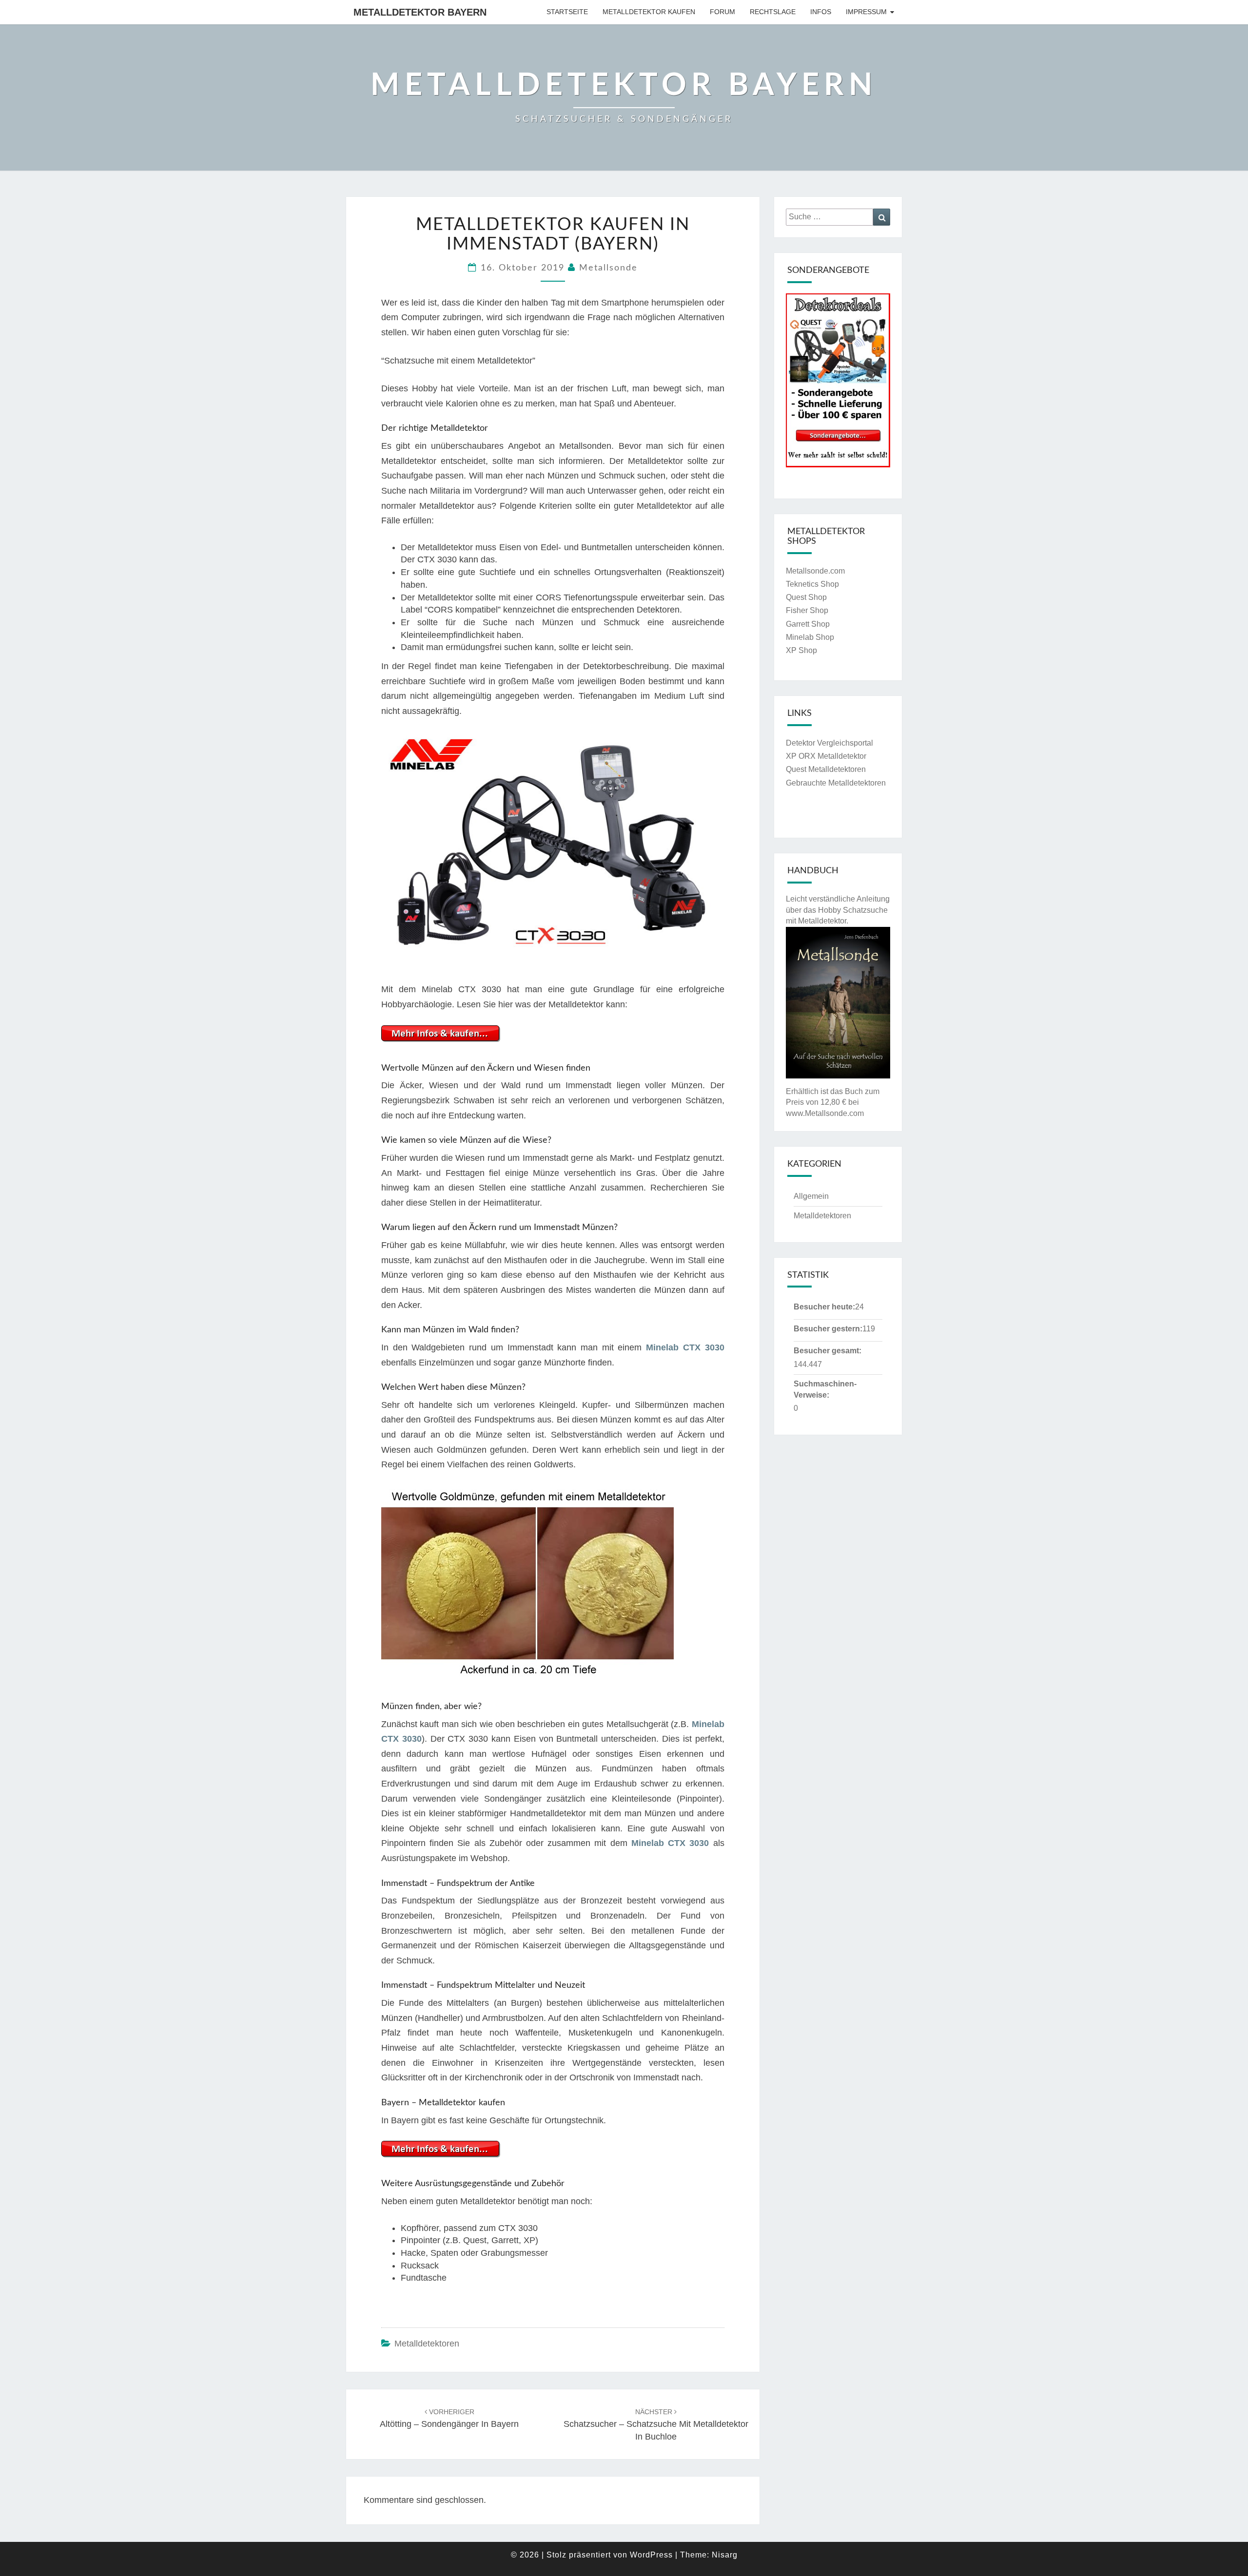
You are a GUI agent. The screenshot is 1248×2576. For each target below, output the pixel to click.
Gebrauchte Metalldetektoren (836, 783)
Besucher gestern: (828, 1329)
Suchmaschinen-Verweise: (825, 1389)
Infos (821, 12)
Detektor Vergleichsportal (829, 743)
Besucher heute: (824, 1307)
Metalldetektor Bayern (420, 12)
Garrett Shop (808, 624)
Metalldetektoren (427, 2344)
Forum (722, 12)
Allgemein (811, 1196)
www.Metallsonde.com (825, 1113)
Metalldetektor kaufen (649, 12)
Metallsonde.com (815, 571)
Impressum (866, 12)
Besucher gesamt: (828, 1351)
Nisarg (725, 2555)
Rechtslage (773, 12)
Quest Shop (806, 597)
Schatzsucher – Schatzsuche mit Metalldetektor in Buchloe (656, 2424)
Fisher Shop (807, 610)
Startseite (567, 12)
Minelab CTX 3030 (685, 1347)
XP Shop (801, 650)
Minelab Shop (810, 637)
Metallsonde (608, 268)
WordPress (651, 2555)
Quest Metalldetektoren (826, 769)
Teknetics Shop (812, 584)
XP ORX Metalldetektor (826, 756)
